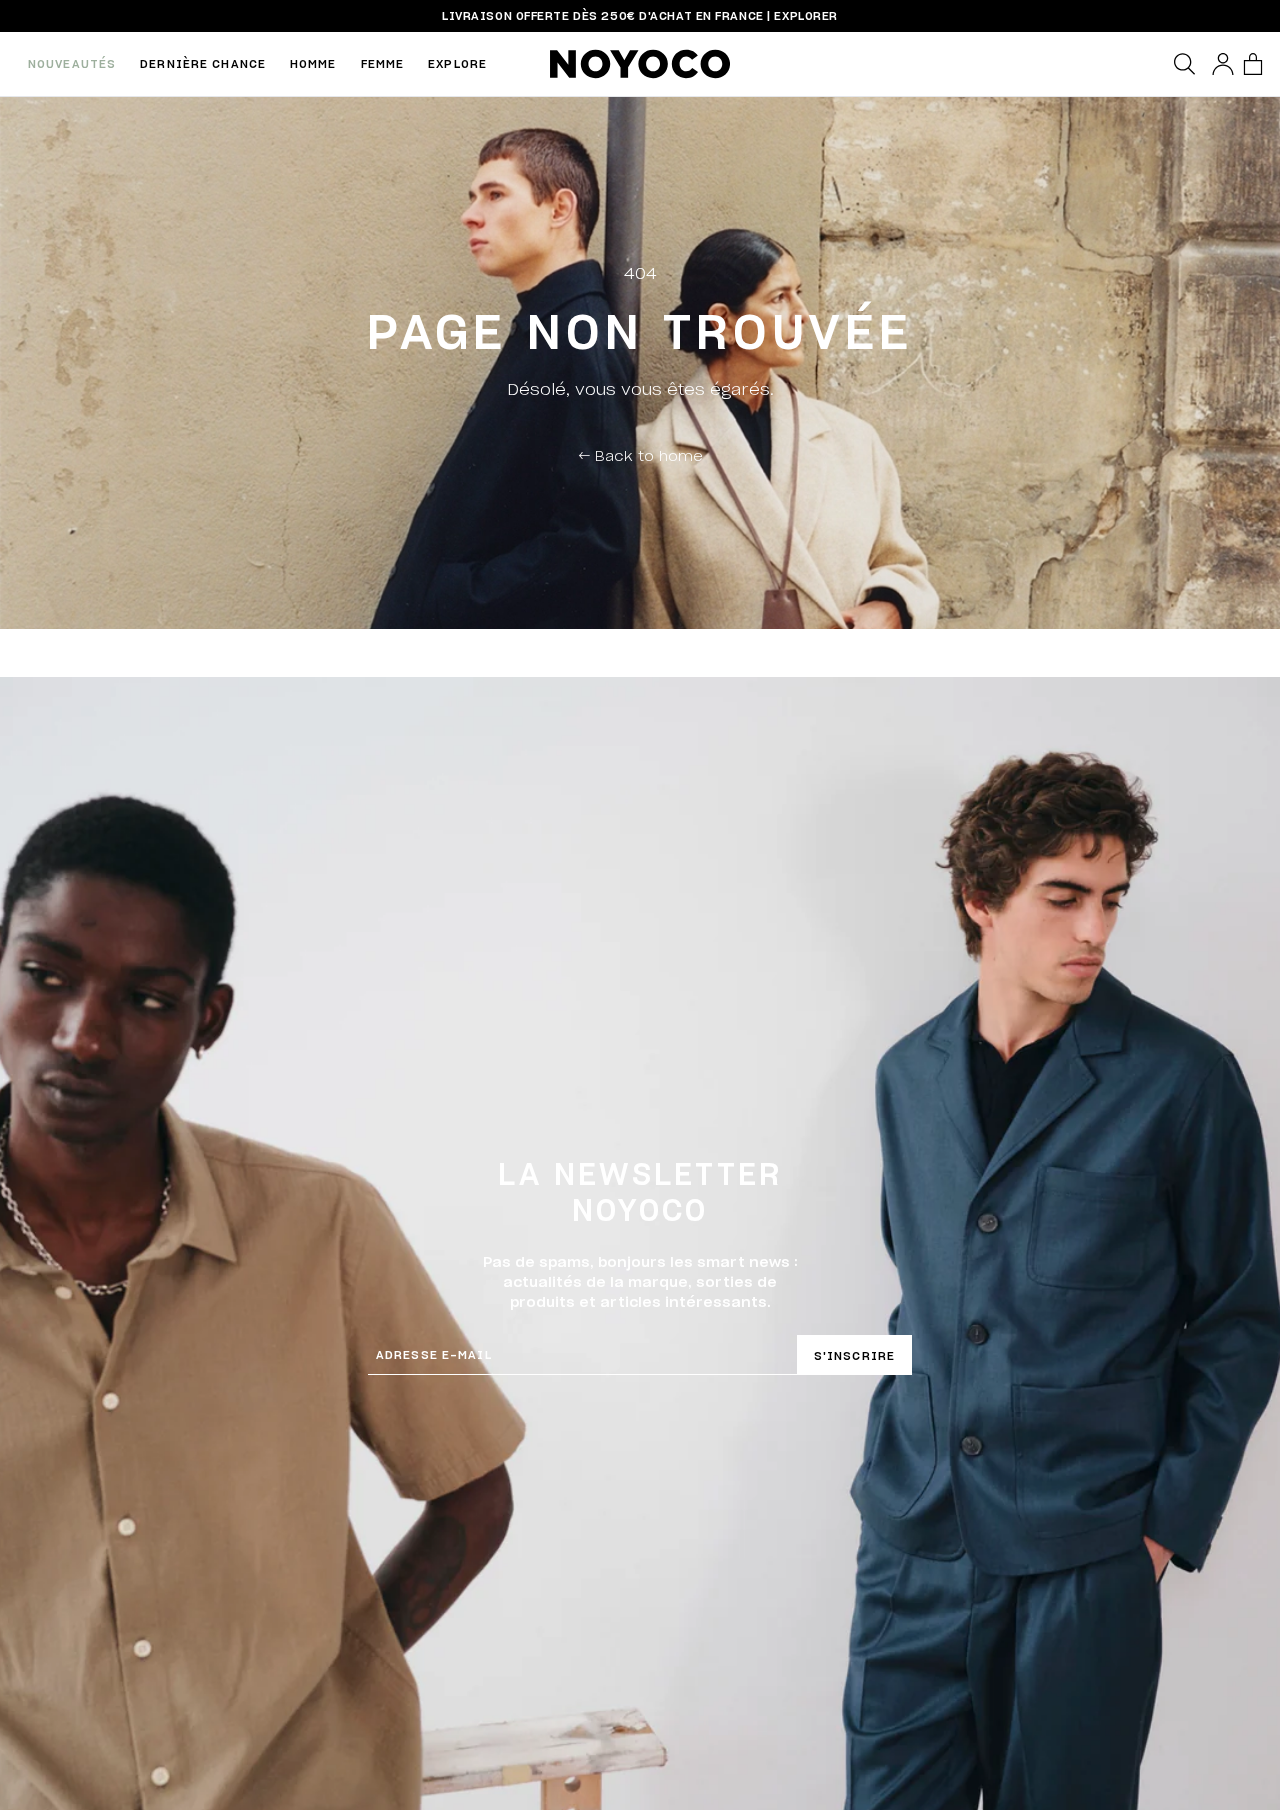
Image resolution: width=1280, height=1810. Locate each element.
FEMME (383, 63)
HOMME (313, 63)
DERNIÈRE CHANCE (203, 63)
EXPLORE (457, 63)
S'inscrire (854, 1355)
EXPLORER (805, 15)
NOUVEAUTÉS (72, 63)
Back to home (640, 455)
